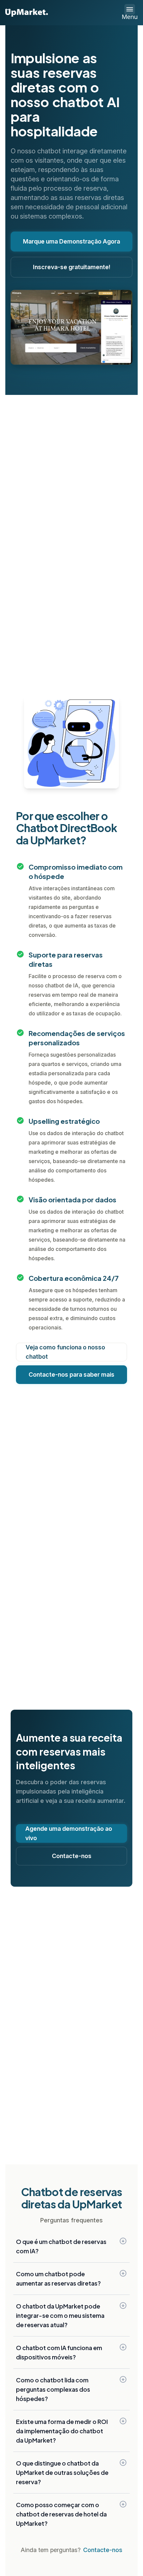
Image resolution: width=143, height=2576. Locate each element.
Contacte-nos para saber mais (71, 1374)
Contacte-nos (72, 1856)
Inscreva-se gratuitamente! (72, 267)
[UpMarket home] (27, 13)
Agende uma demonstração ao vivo (69, 1833)
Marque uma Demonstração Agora (71, 241)
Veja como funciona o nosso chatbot (65, 1352)
